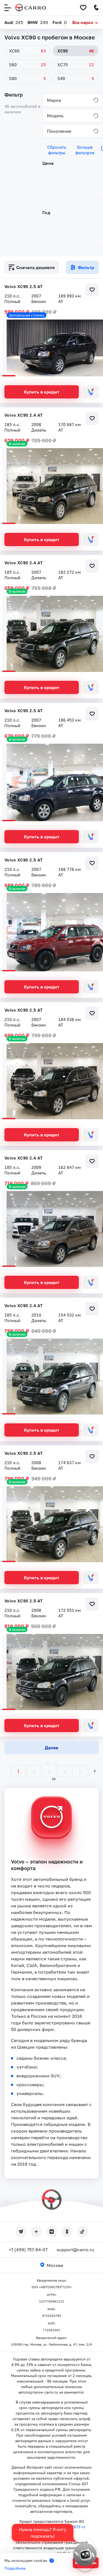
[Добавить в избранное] (92, 290)
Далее (51, 1748)
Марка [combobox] (54, 100)
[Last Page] (54, 1779)
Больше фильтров (85, 150)
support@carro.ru (75, 2250)
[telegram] (21, 2232)
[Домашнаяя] (31, 8)
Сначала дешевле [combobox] (35, 267)
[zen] (36, 2232)
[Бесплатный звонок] (96, 8)
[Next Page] (95, 1771)
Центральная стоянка (27, 315)
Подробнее (15, 2568)
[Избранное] (83, 8)
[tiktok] (82, 2232)
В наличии (17, 444)
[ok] (67, 2232)
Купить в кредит (42, 392)
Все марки (83, 22)
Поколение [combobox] (59, 131)
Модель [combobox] (55, 116)
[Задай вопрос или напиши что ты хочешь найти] (85, 2554)
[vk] (52, 2232)
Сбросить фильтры (57, 150)
